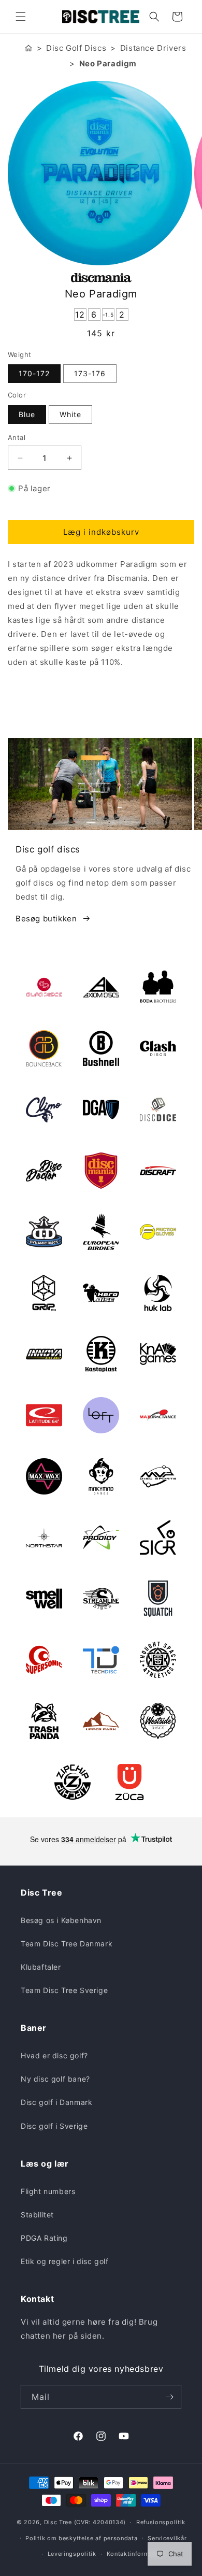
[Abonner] (169, 2397)
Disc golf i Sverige (54, 2126)
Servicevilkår (167, 2538)
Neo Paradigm (108, 63)
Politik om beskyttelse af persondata (81, 2538)
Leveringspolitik (72, 2554)
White (70, 414)
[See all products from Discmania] (101, 278)
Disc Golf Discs (76, 48)
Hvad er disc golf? (54, 2055)
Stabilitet (37, 2215)
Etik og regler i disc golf (65, 2261)
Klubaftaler (41, 1967)
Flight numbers (48, 2191)
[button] (21, 17)
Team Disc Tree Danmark (67, 1944)
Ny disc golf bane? (55, 2079)
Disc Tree (58, 2522)
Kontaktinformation (136, 2554)
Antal (17, 437)
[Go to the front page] (28, 48)
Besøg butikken (46, 919)
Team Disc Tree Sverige (64, 1990)
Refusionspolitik (161, 2522)
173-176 (90, 373)
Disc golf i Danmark (56, 2102)
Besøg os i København (61, 1920)
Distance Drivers (153, 48)
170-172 (34, 373)
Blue (27, 414)
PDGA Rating (44, 2238)
